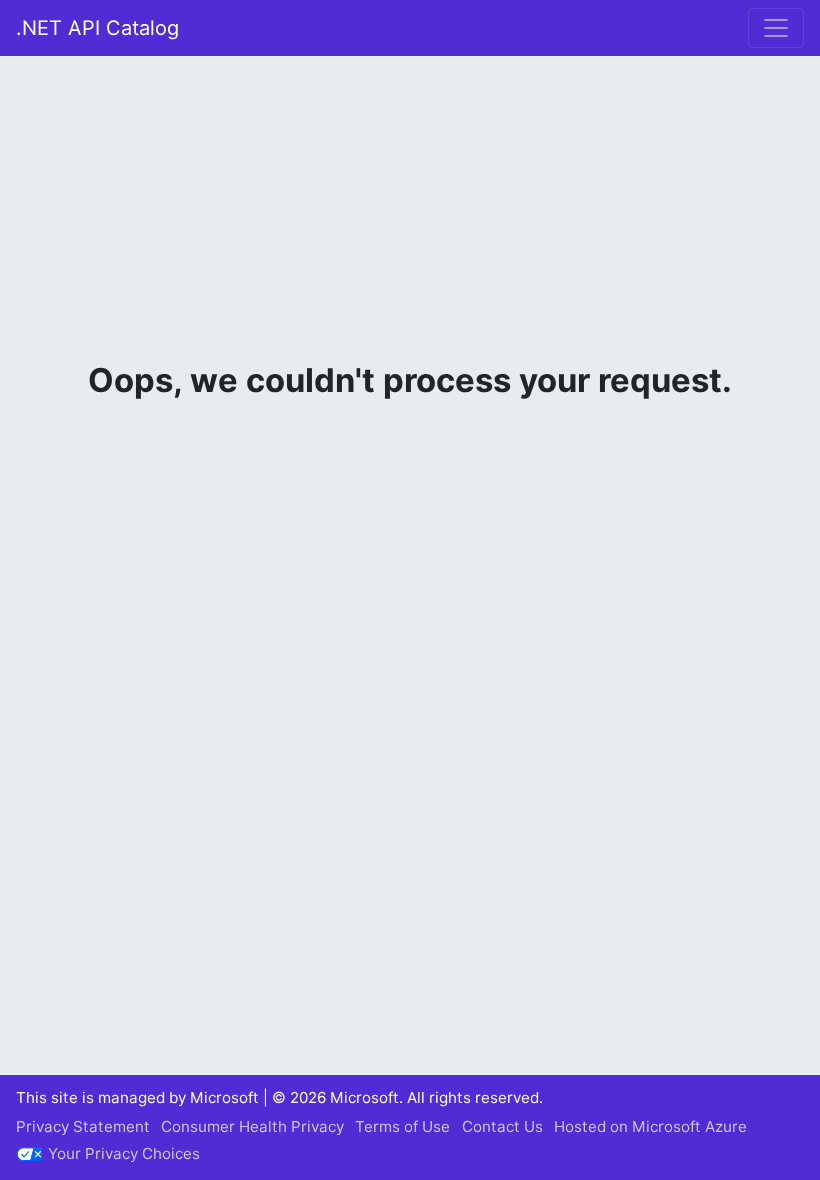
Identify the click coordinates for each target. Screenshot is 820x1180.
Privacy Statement (83, 1126)
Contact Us (502, 1126)
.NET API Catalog (97, 28)
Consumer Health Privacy (252, 1126)
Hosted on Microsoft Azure (650, 1126)
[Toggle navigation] (776, 28)
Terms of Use (402, 1126)
